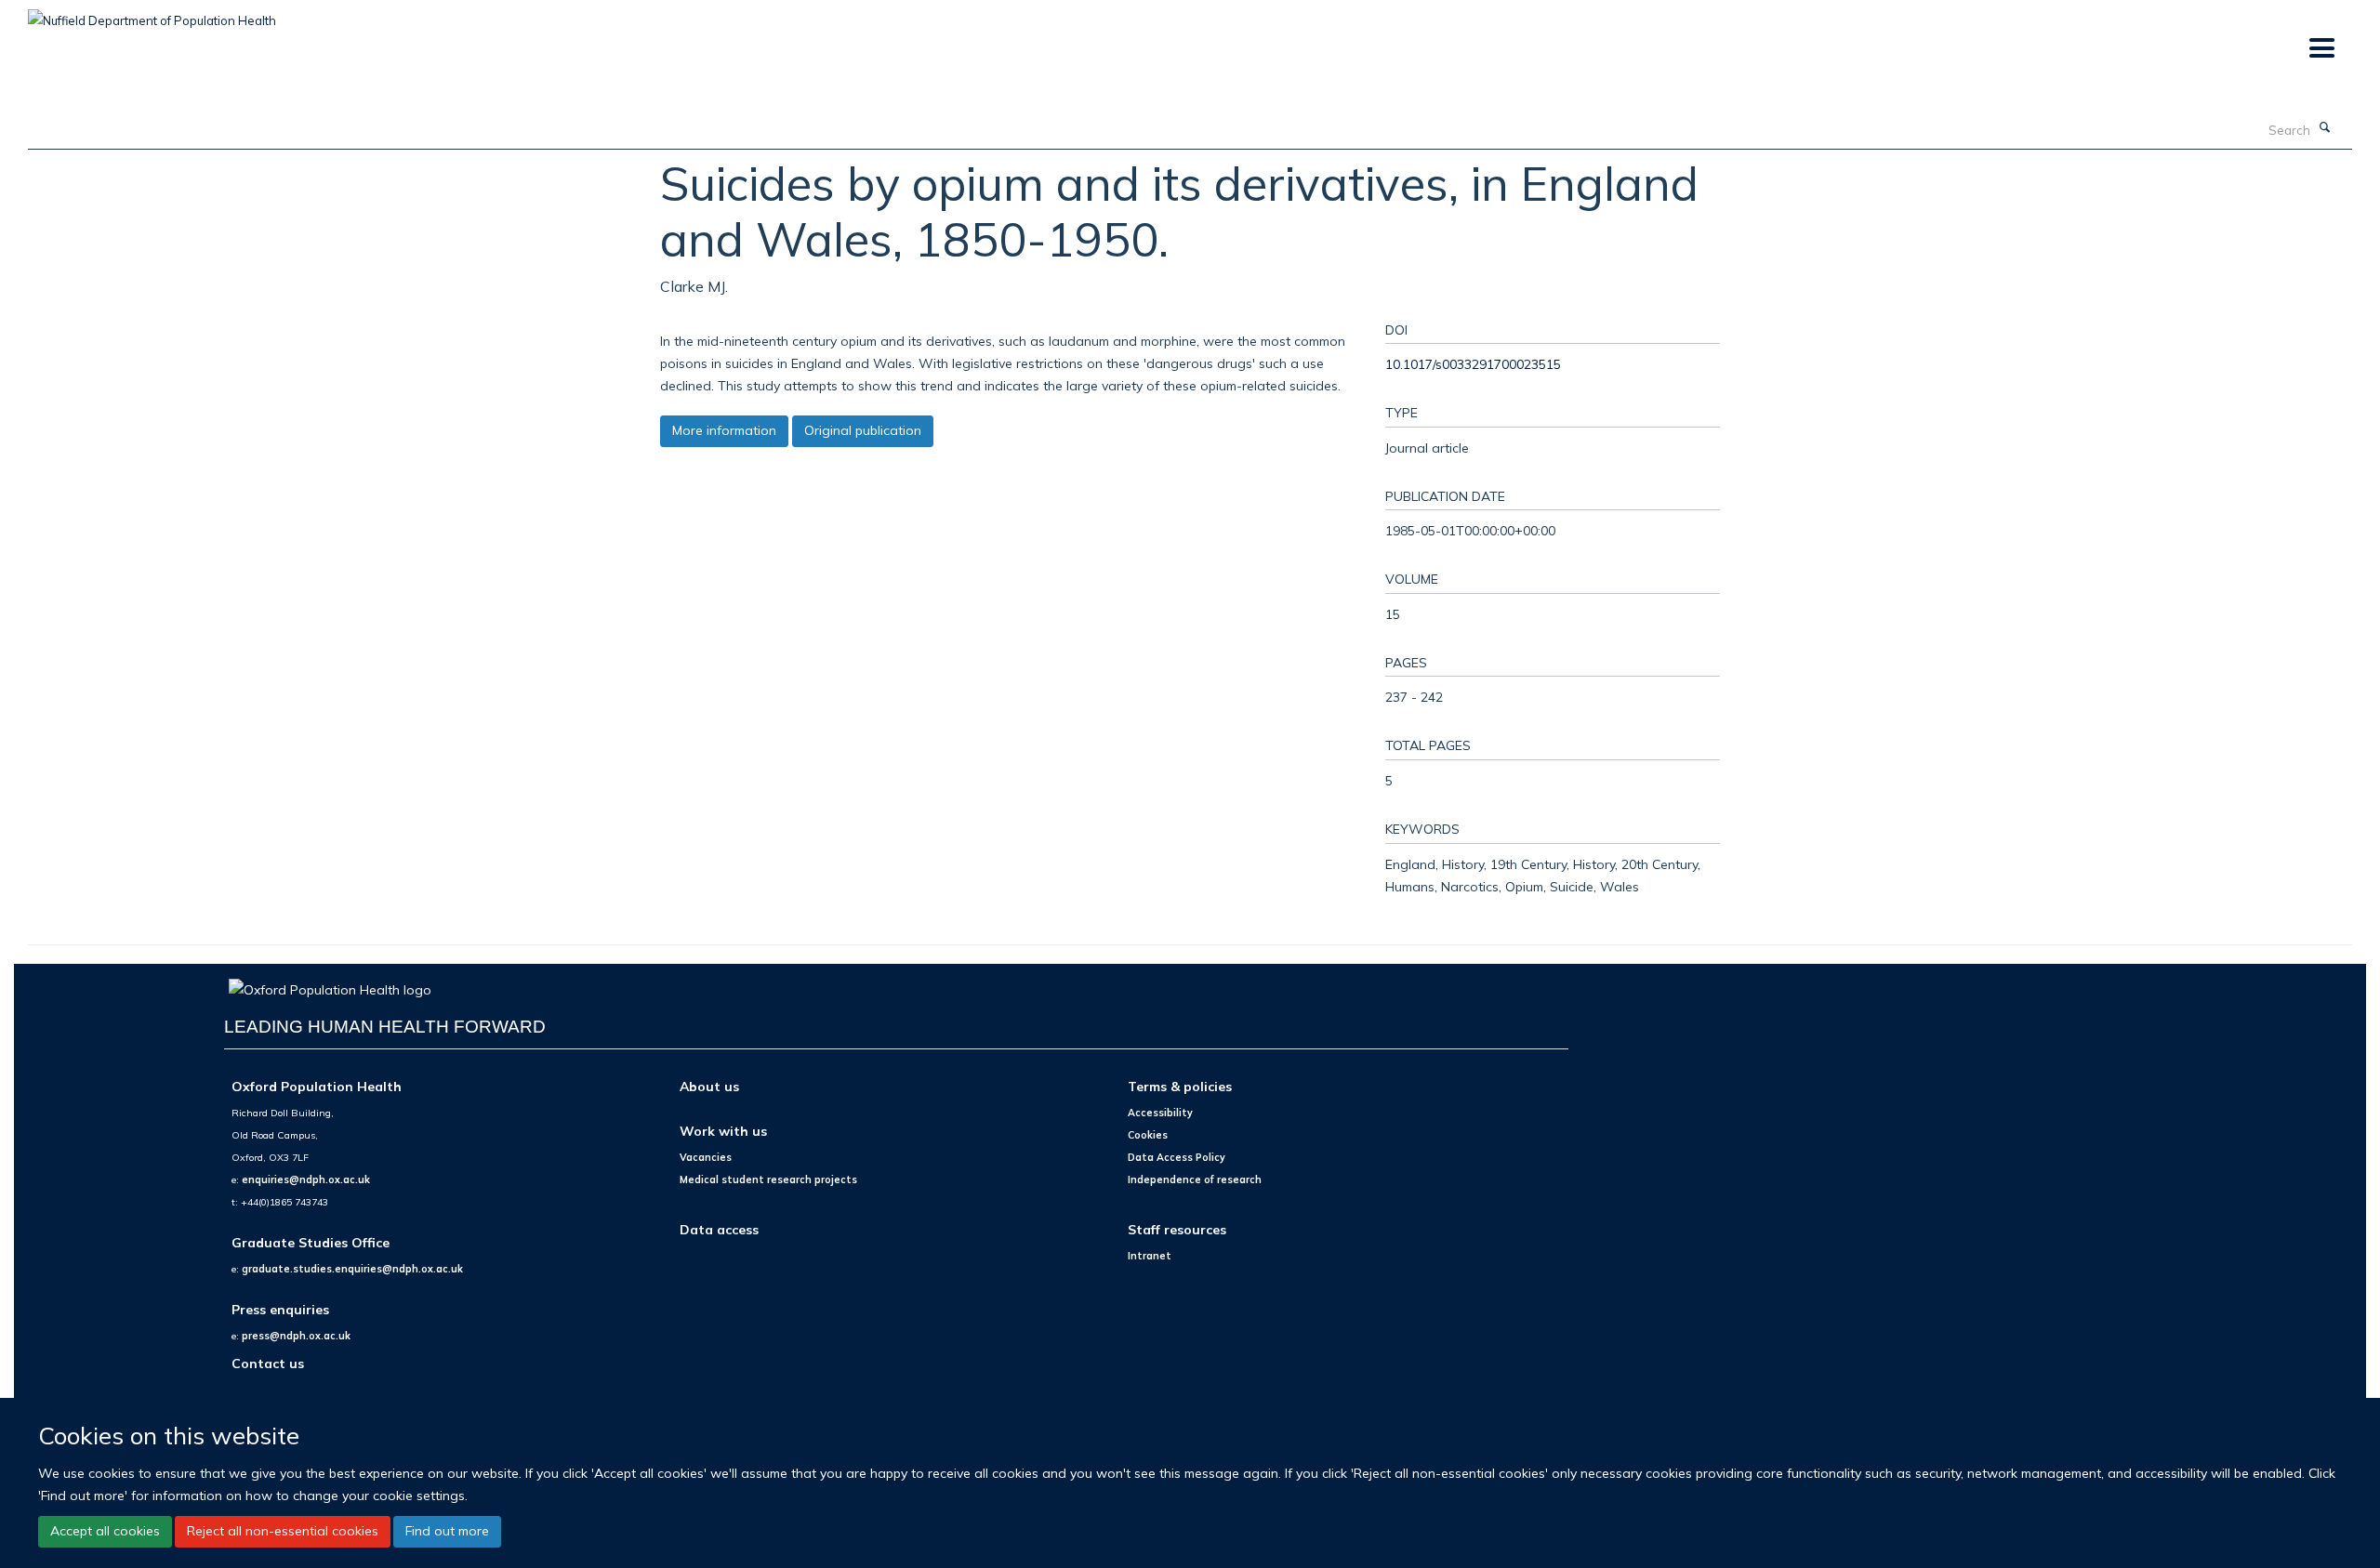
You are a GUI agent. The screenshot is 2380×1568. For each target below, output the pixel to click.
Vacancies (706, 1157)
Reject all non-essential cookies (283, 1531)
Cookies (1148, 1135)
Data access (719, 1229)
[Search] (2325, 128)
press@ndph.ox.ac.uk (296, 1336)
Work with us (723, 1131)
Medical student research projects (768, 1179)
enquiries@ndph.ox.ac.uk (306, 1179)
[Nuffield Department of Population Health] (152, 14)
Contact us (268, 1363)
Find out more (447, 1531)
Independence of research (1195, 1179)
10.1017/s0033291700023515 (1473, 364)
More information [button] (724, 430)
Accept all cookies (105, 1531)
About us (709, 1086)
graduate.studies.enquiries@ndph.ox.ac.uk (352, 1269)
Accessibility (1160, 1113)
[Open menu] (2321, 49)
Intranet (1150, 1256)
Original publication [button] (863, 430)
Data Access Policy (1177, 1157)
